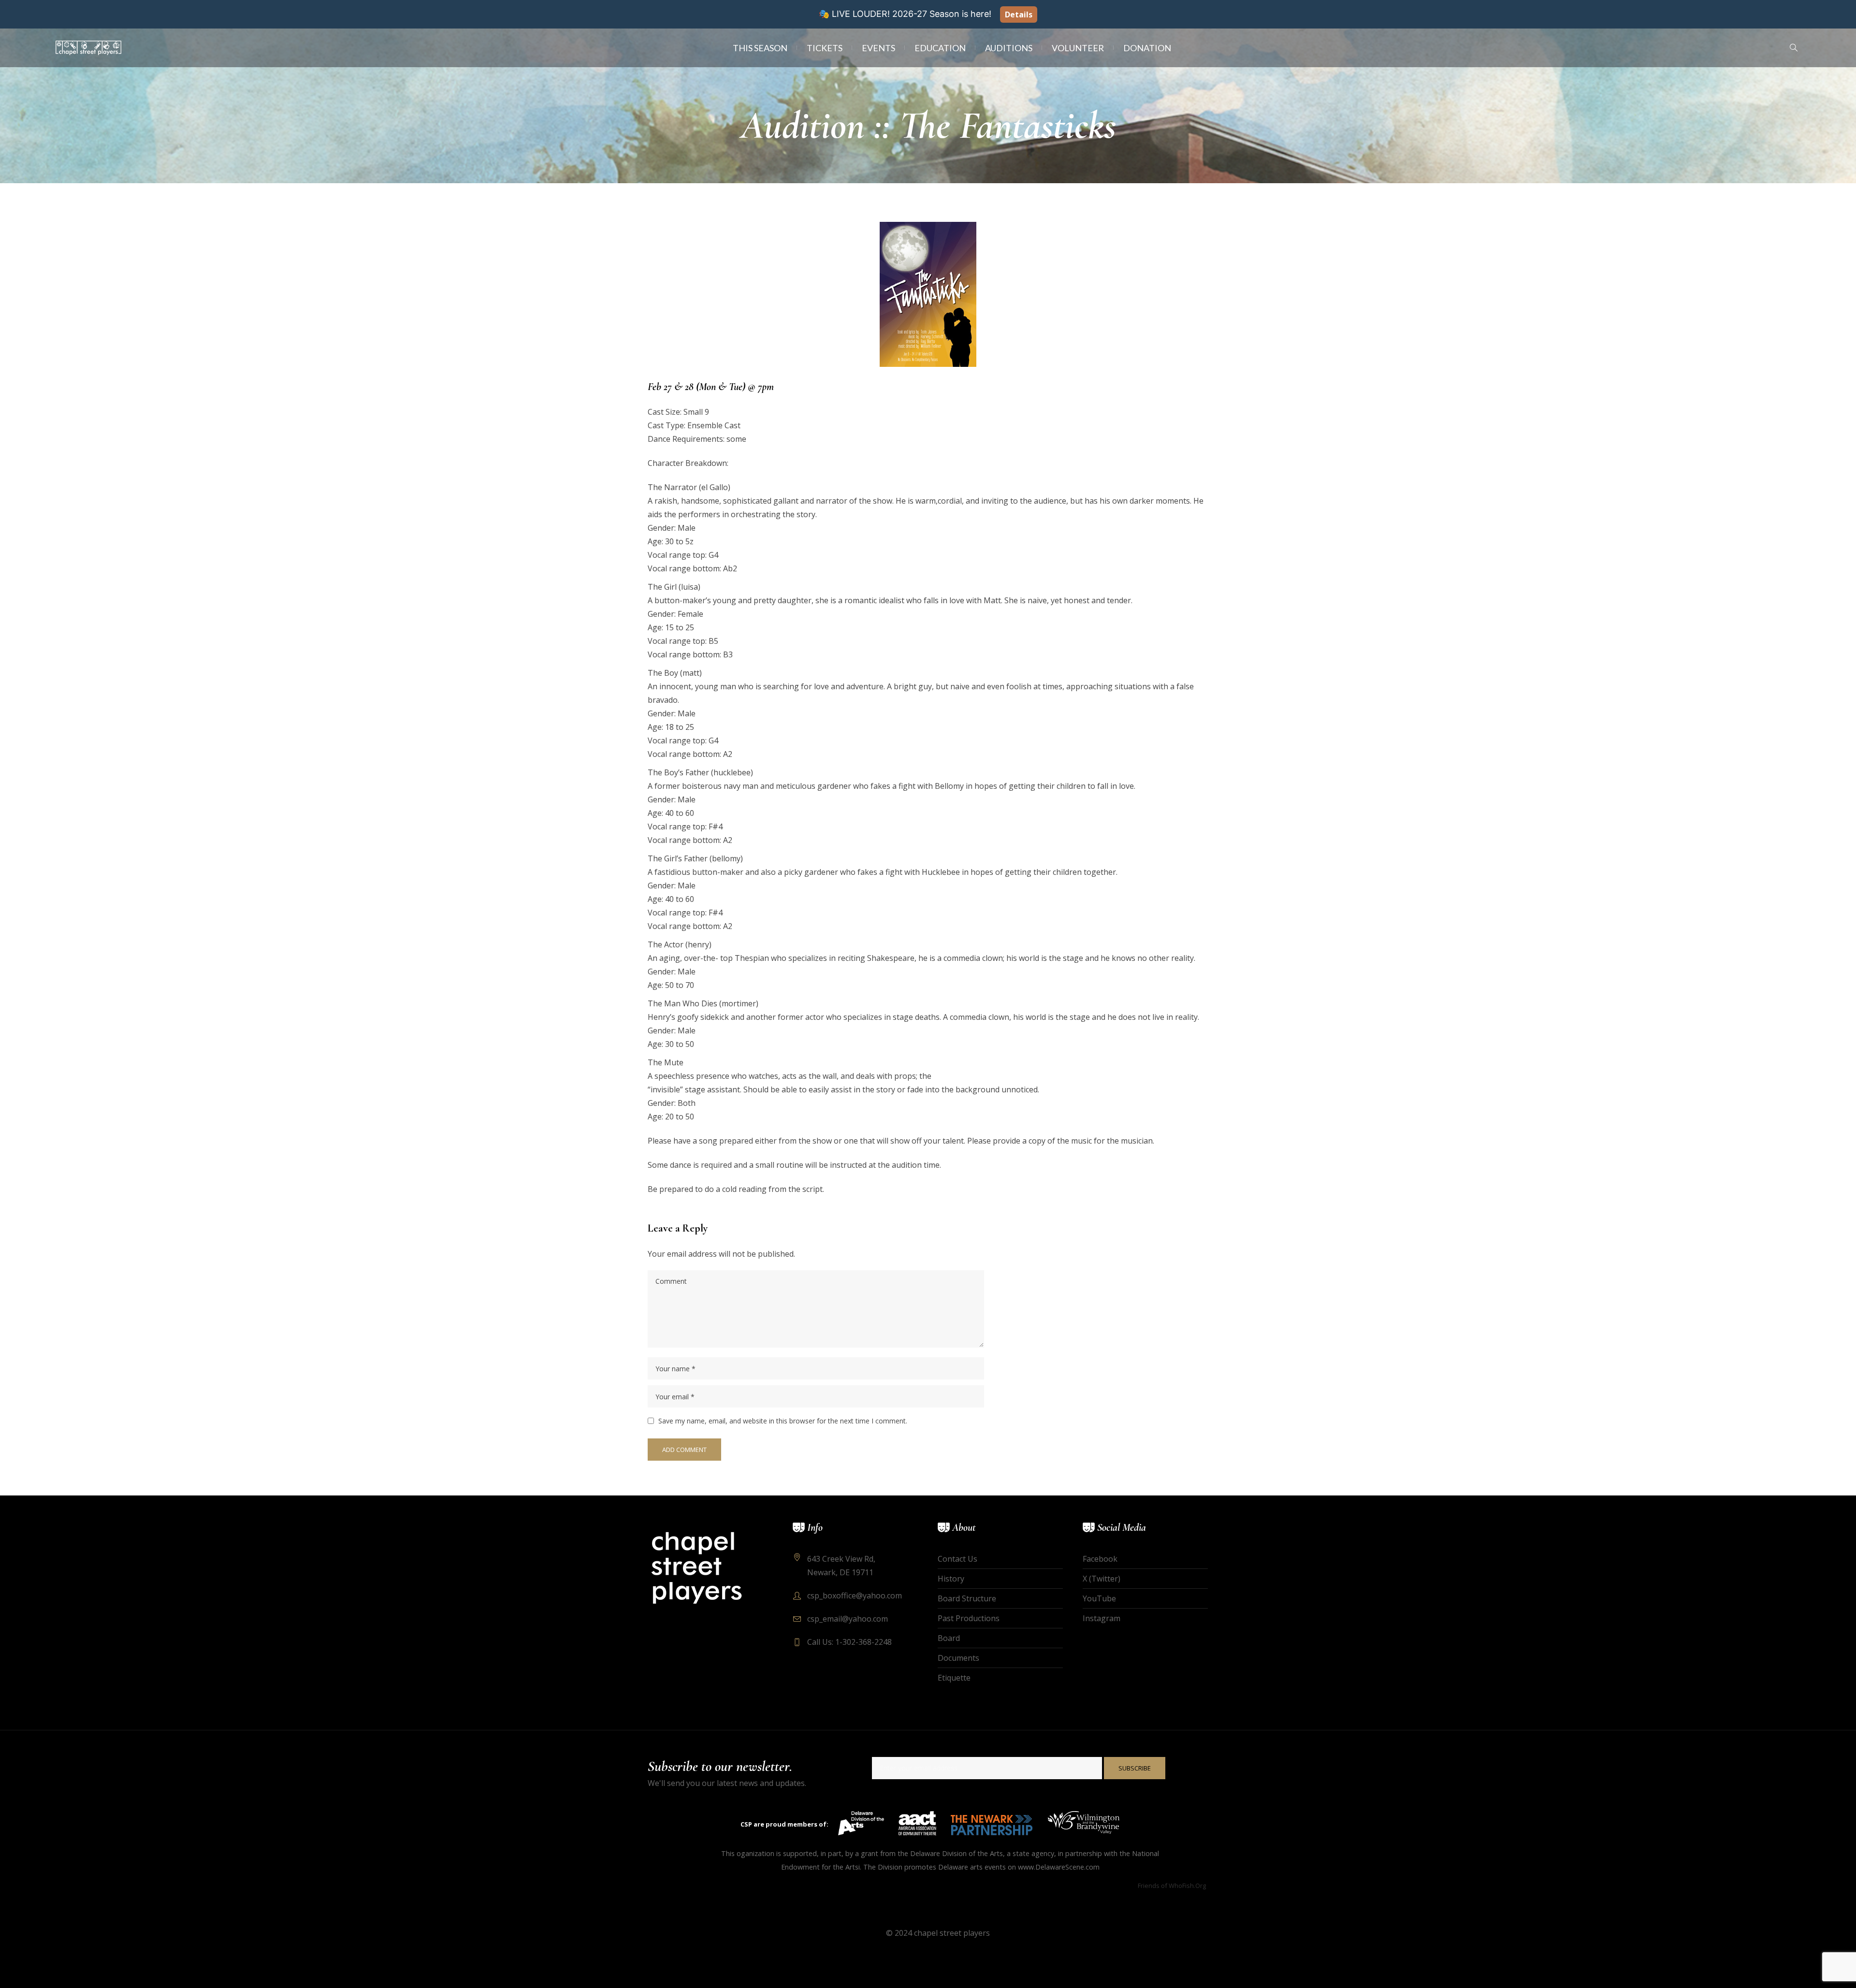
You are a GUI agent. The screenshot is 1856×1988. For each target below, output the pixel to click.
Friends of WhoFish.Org (1172, 1886)
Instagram (1102, 1618)
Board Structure (967, 1598)
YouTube (1099, 1598)
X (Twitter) (1102, 1579)
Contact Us (957, 1559)
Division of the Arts (972, 1853)
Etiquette (954, 1678)
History (951, 1579)
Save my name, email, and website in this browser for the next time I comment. (783, 1421)
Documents (958, 1658)
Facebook (1100, 1559)
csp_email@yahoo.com (848, 1619)
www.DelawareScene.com (1059, 1867)
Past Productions (969, 1618)
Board (949, 1638)
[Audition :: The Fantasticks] (928, 293)
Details (1019, 15)
